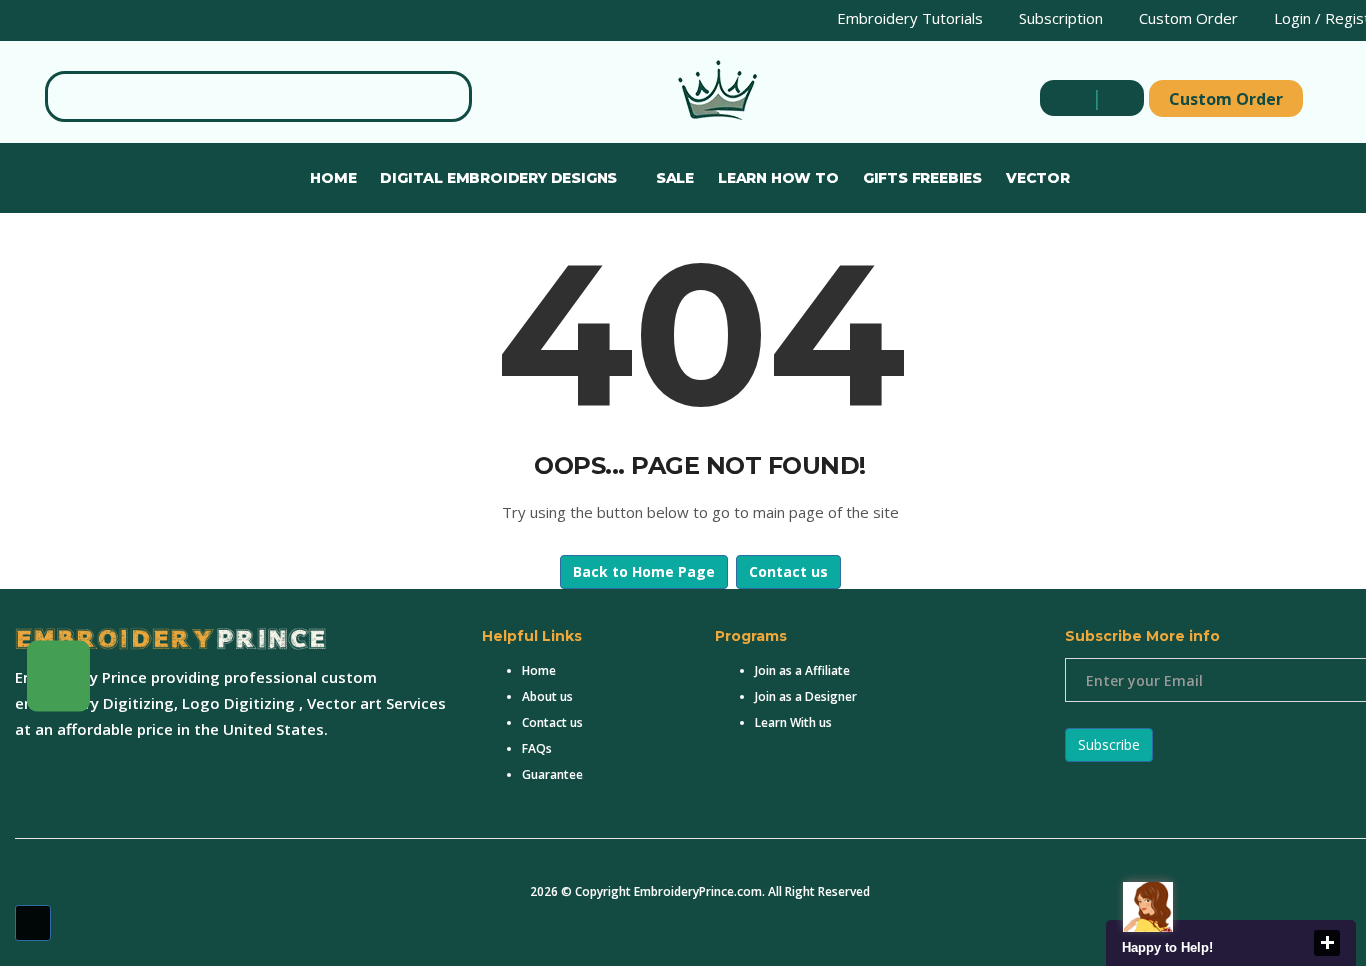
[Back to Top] (33, 923)
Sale (675, 178)
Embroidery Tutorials (908, 18)
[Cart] (1116, 97)
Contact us (788, 571)
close (1327, 943)
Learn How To (778, 178)
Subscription (1059, 18)
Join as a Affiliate (802, 670)
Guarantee (552, 774)
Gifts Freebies (922, 178)
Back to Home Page (644, 571)
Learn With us (793, 722)
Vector (1038, 178)
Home (333, 178)
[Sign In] (1068, 97)
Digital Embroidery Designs (500, 178)
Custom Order (1186, 18)
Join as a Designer (806, 696)
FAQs (537, 748)
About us (547, 696)
